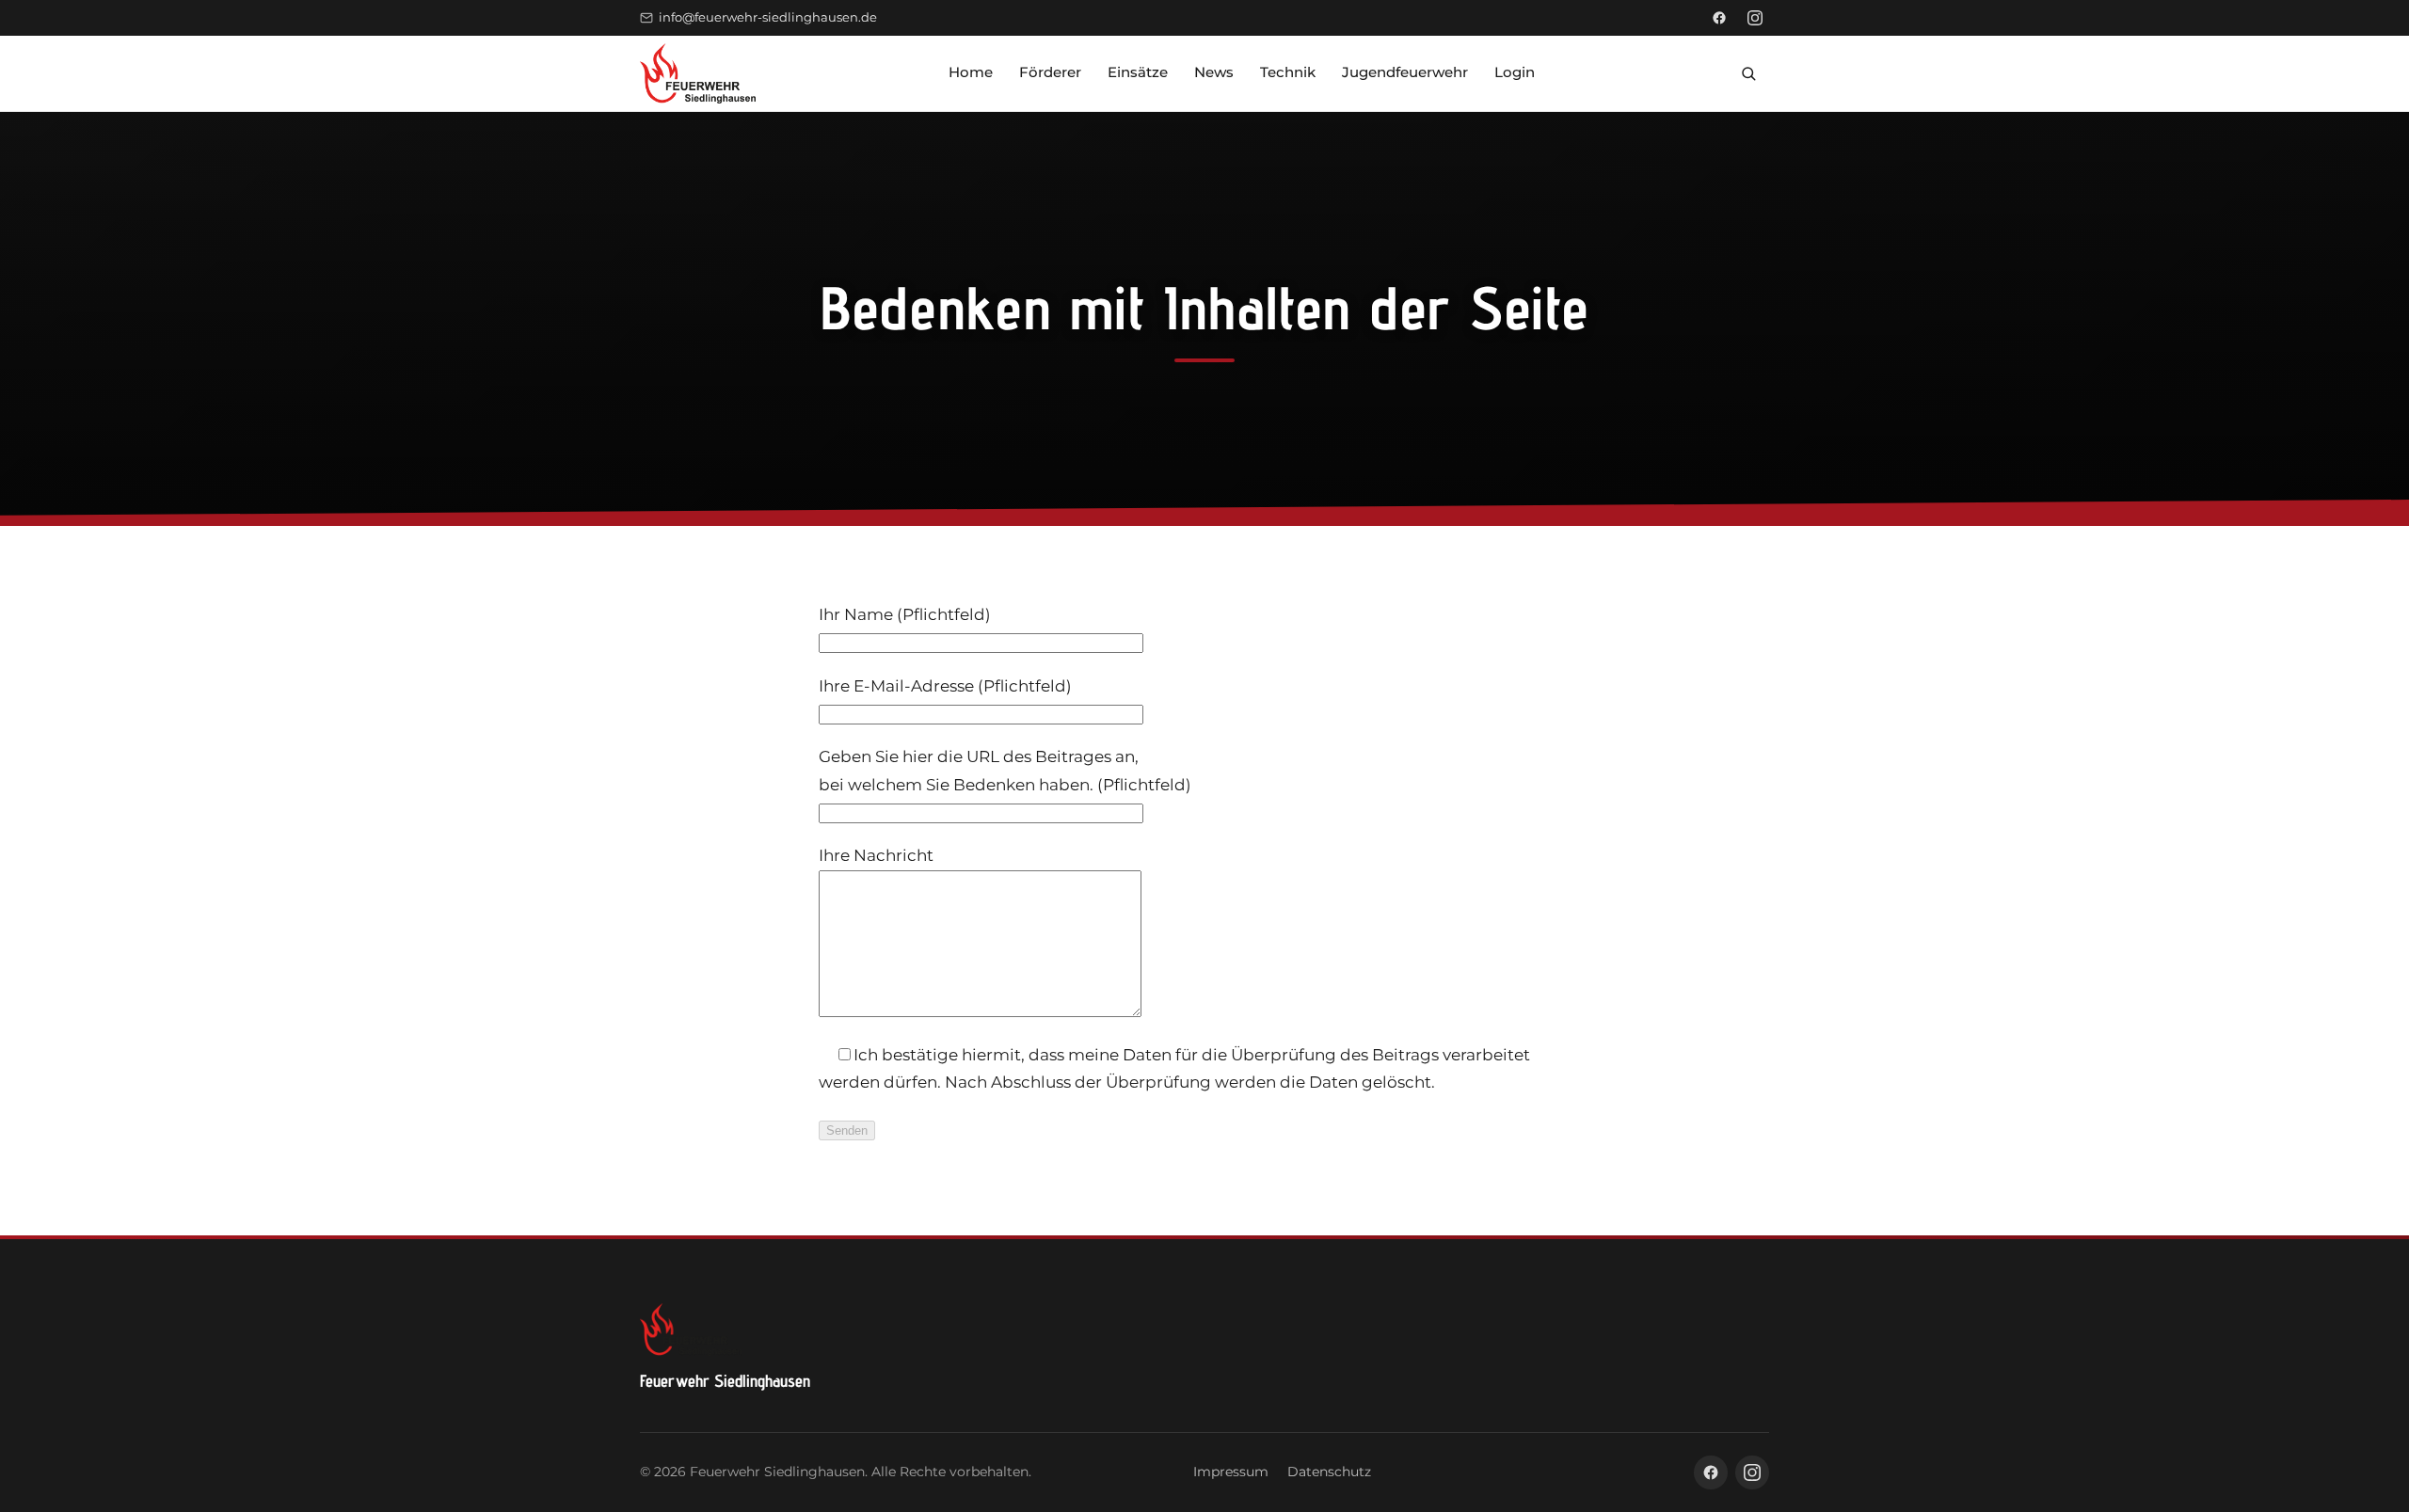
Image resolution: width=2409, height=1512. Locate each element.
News (1214, 72)
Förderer (1050, 72)
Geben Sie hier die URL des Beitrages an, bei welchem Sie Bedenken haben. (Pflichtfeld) (1005, 770)
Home (971, 72)
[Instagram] (1755, 18)
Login (1515, 72)
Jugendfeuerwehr (1405, 72)
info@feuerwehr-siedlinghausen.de (768, 17)
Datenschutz (1329, 1472)
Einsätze (1138, 72)
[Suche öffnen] (1748, 73)
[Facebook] (1719, 18)
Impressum (1231, 1472)
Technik (1288, 72)
